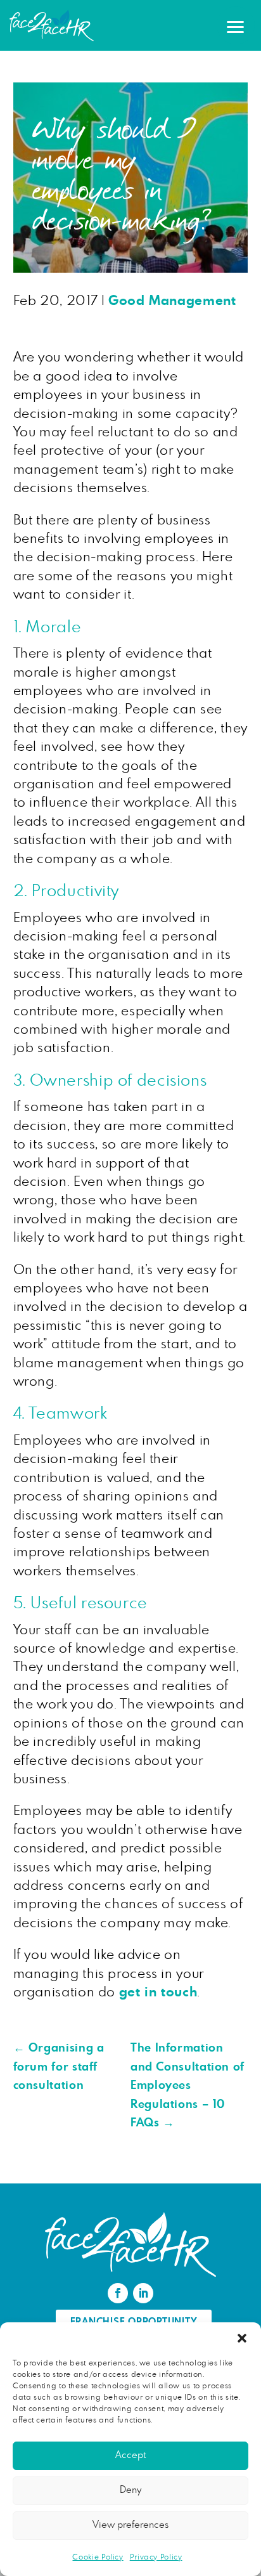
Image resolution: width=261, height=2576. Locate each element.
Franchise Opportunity (134, 2322)
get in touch (158, 1992)
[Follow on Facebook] (118, 2293)
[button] (242, 2338)
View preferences (130, 2525)
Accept (130, 2455)
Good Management (172, 301)
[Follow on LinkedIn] (143, 2293)
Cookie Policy (98, 2557)
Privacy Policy (156, 2557)
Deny (130, 2490)
